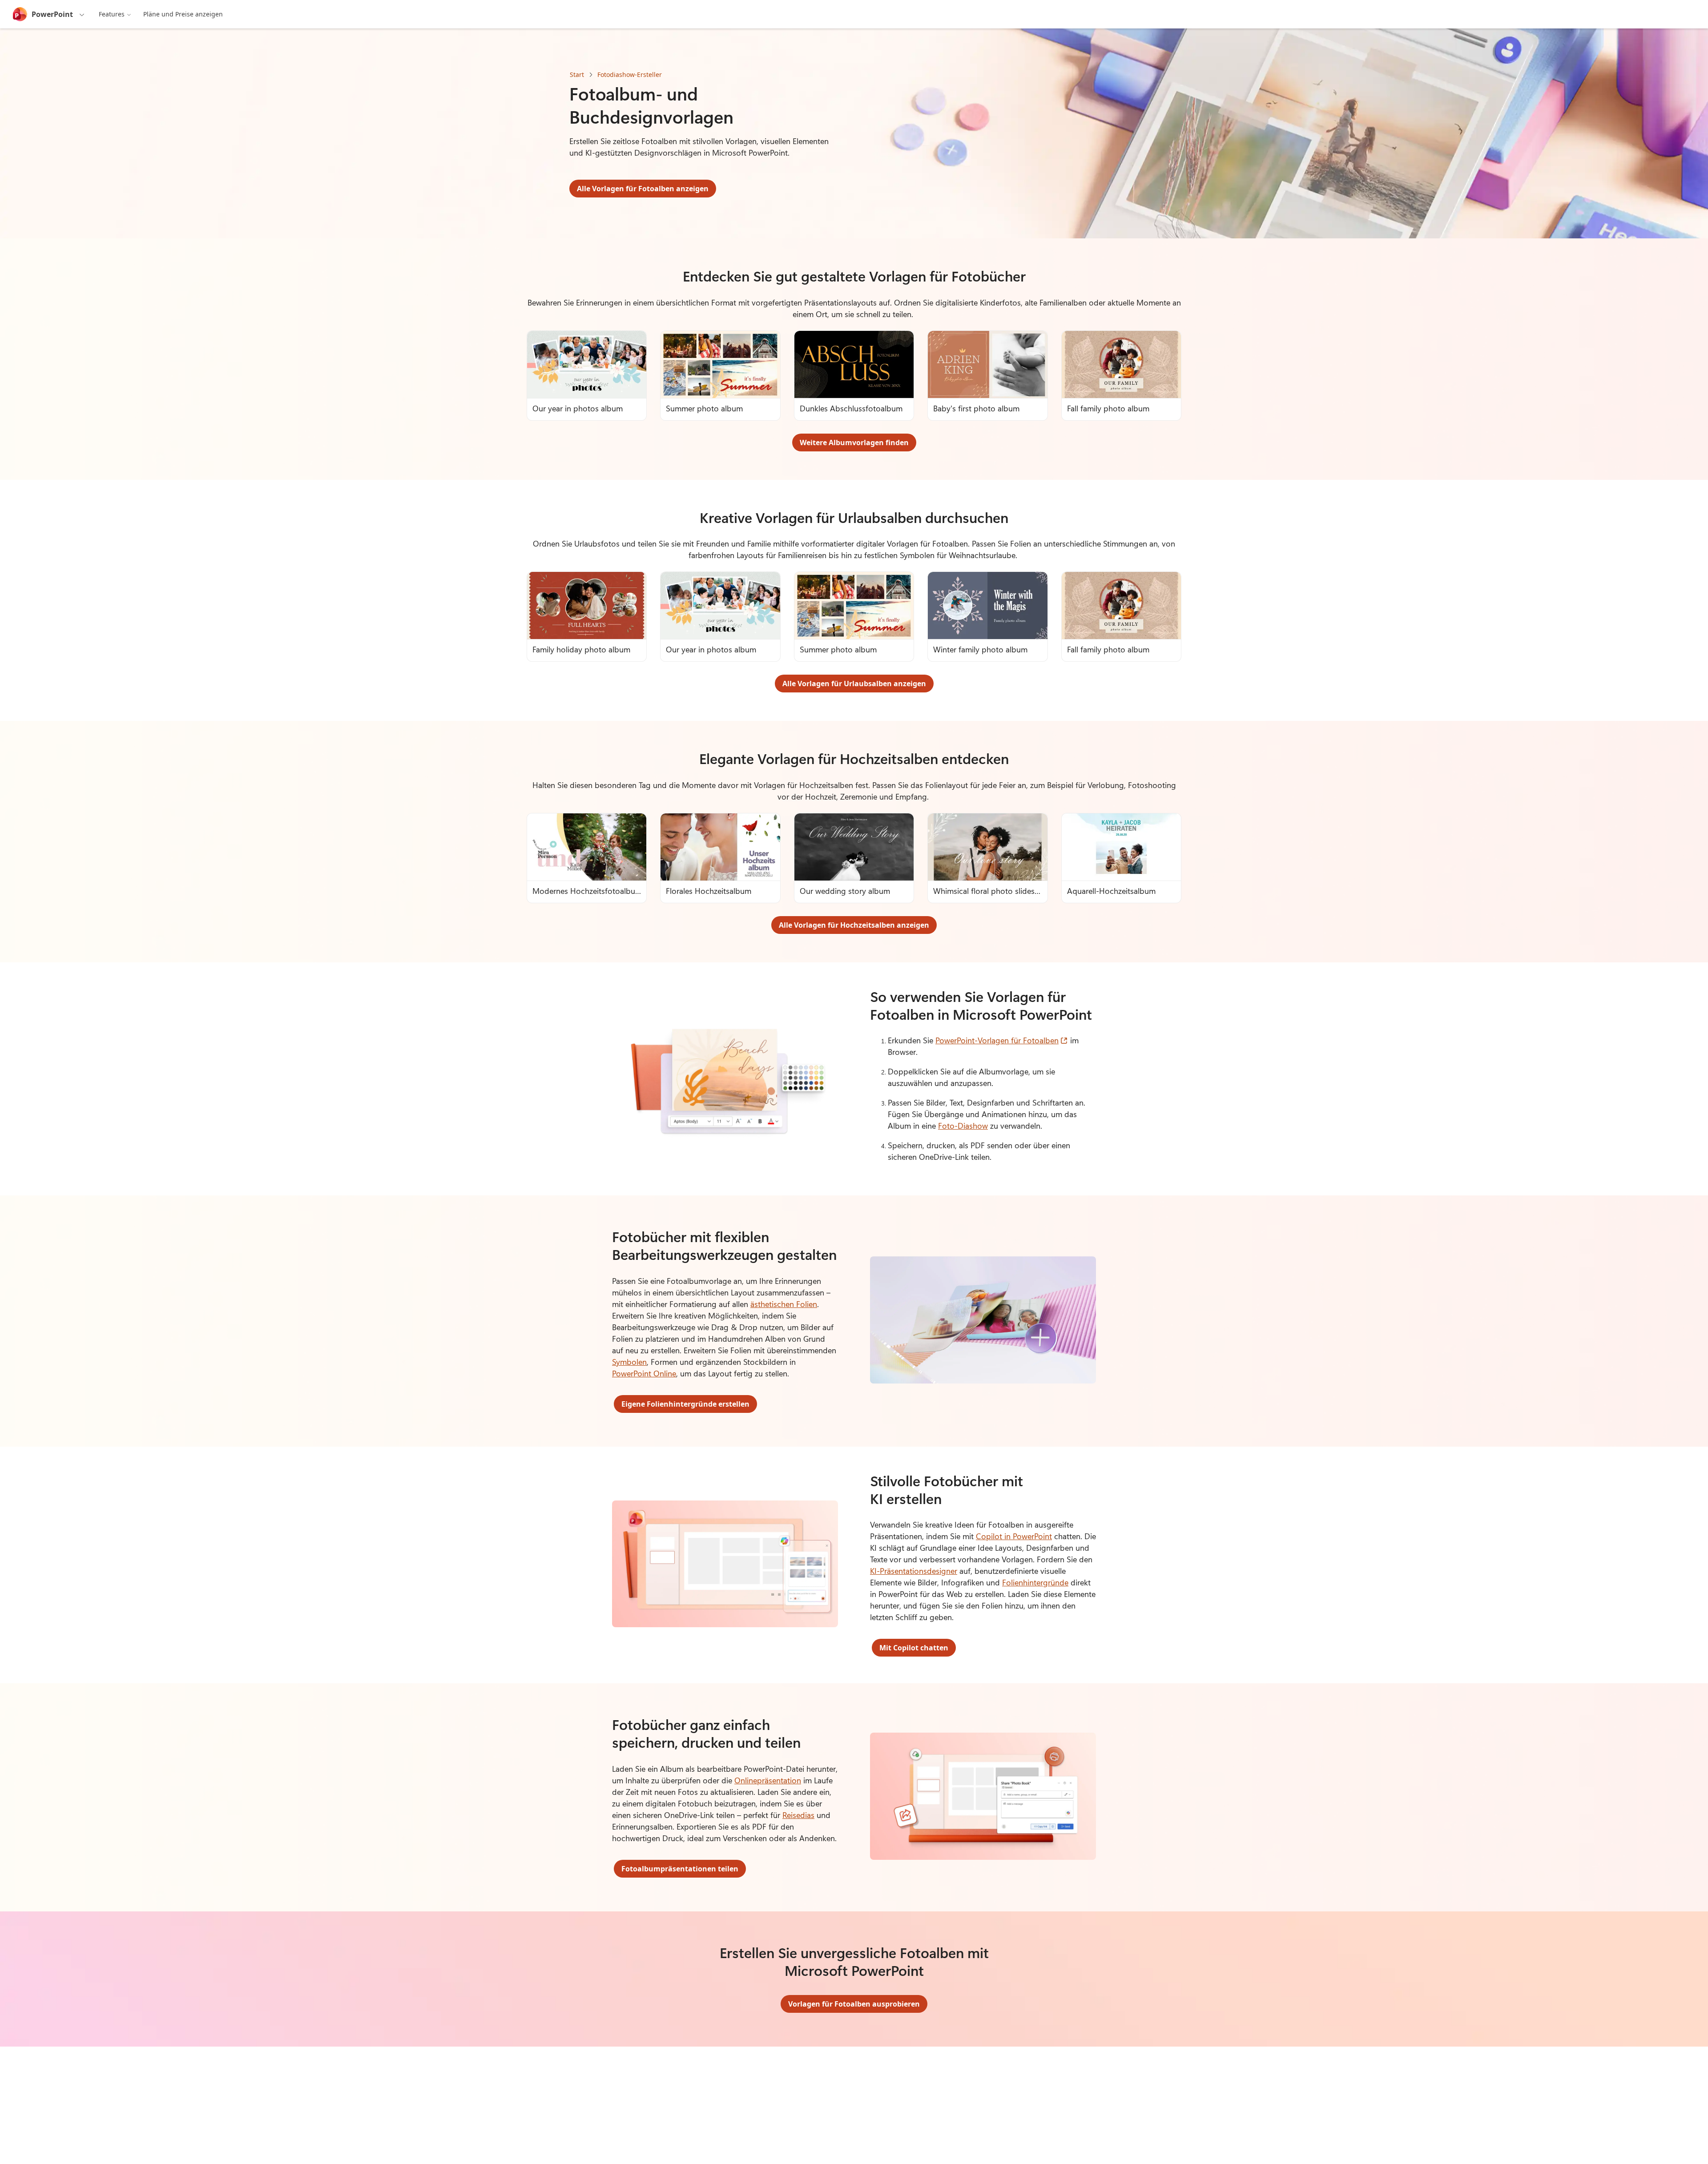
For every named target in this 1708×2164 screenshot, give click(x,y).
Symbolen (629, 1362)
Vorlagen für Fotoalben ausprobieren (854, 2004)
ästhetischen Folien (784, 1304)
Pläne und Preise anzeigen (183, 14)
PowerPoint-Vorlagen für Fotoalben (1002, 1040)
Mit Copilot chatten (914, 1648)
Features (112, 14)
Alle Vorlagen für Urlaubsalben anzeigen (854, 684)
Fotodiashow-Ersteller (630, 74)
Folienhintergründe (1035, 1582)
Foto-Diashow (963, 1126)
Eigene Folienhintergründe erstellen (685, 1404)
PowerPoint (52, 14)
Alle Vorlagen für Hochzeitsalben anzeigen (854, 925)
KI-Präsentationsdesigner (914, 1571)
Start (577, 74)
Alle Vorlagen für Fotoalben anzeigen (643, 189)
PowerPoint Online (644, 1373)
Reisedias (798, 1815)
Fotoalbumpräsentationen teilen (680, 1869)
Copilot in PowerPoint (1014, 1536)
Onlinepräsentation (768, 1780)
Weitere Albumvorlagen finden (854, 442)
